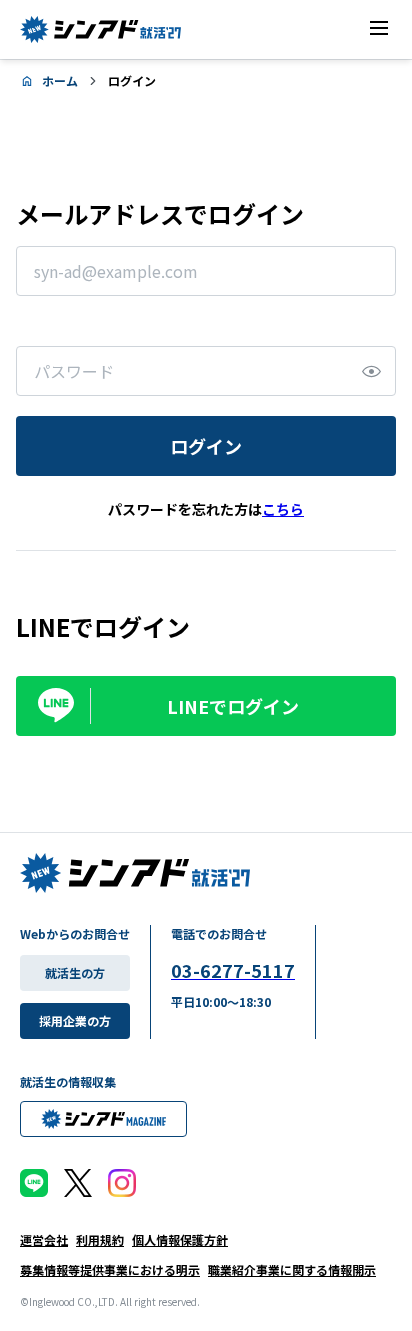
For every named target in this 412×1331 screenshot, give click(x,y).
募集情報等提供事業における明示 (110, 1269)
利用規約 (100, 1239)
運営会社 (44, 1239)
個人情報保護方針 (180, 1239)
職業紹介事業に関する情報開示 (292, 1269)
